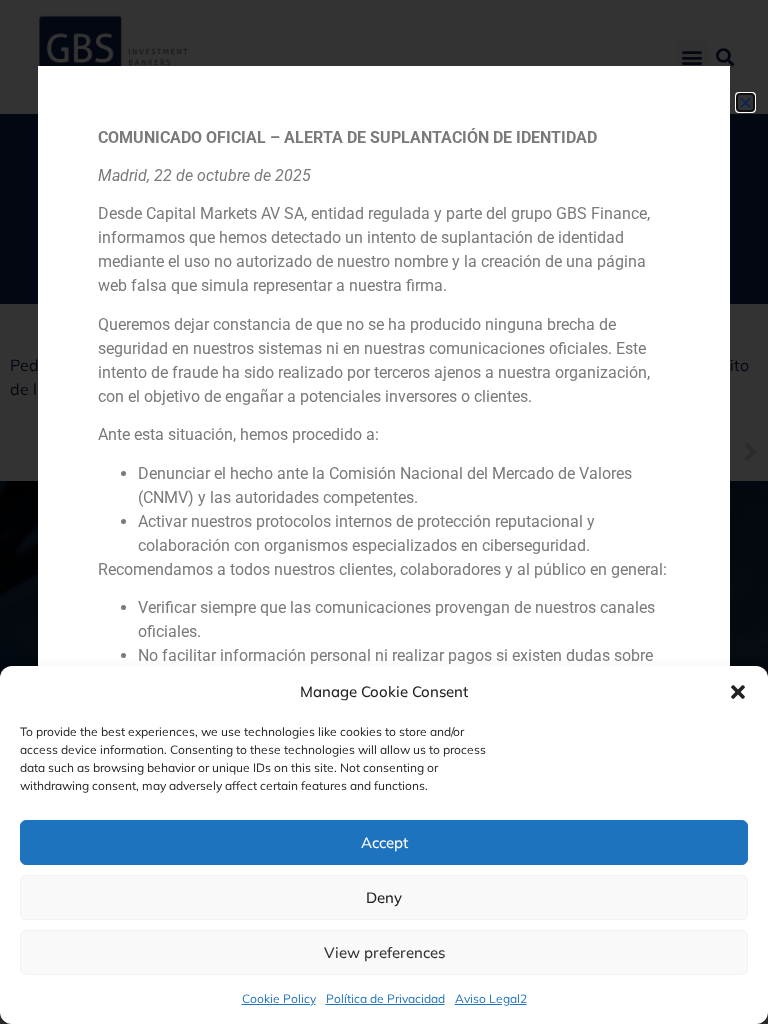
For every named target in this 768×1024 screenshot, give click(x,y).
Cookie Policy (279, 998)
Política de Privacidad (385, 998)
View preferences (384, 952)
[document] (384, 512)
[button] (738, 692)
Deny (384, 897)
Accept (384, 842)
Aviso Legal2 (491, 998)
